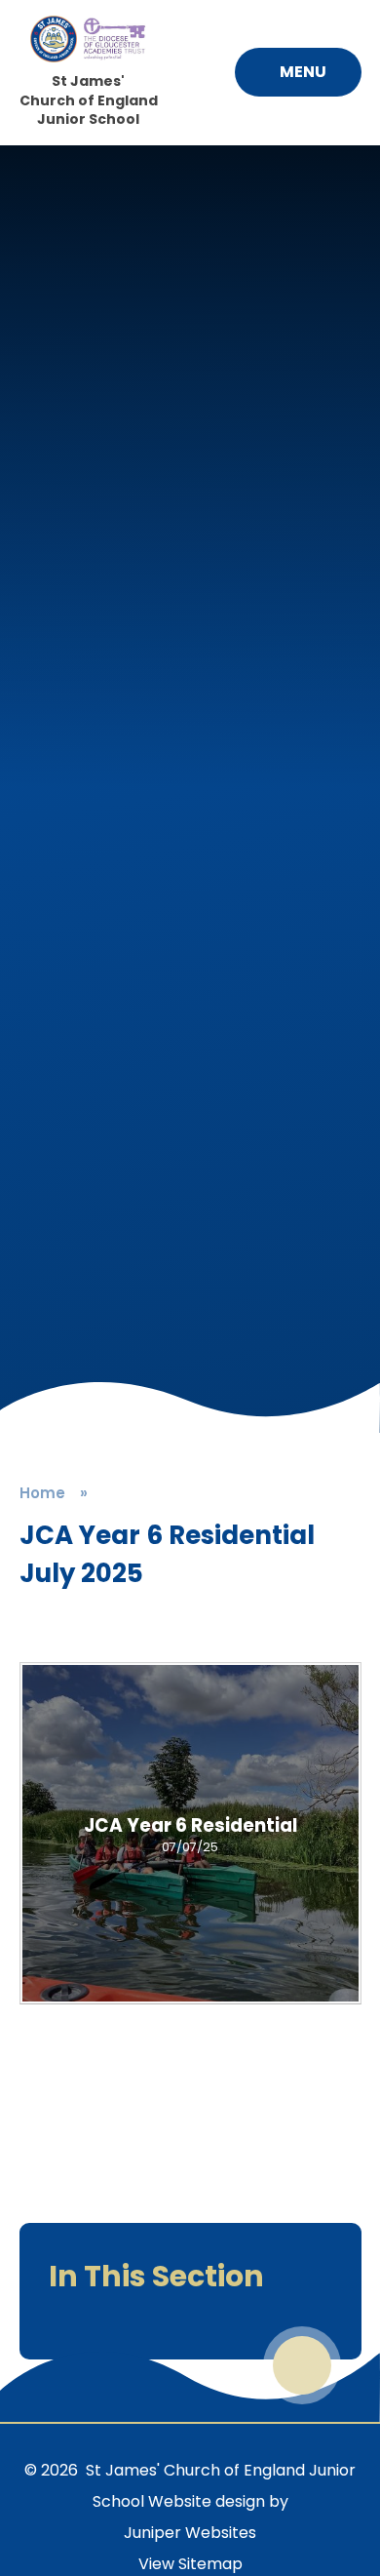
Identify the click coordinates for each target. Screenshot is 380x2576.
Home (42, 1493)
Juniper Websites (190, 2533)
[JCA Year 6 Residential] (190, 1833)
